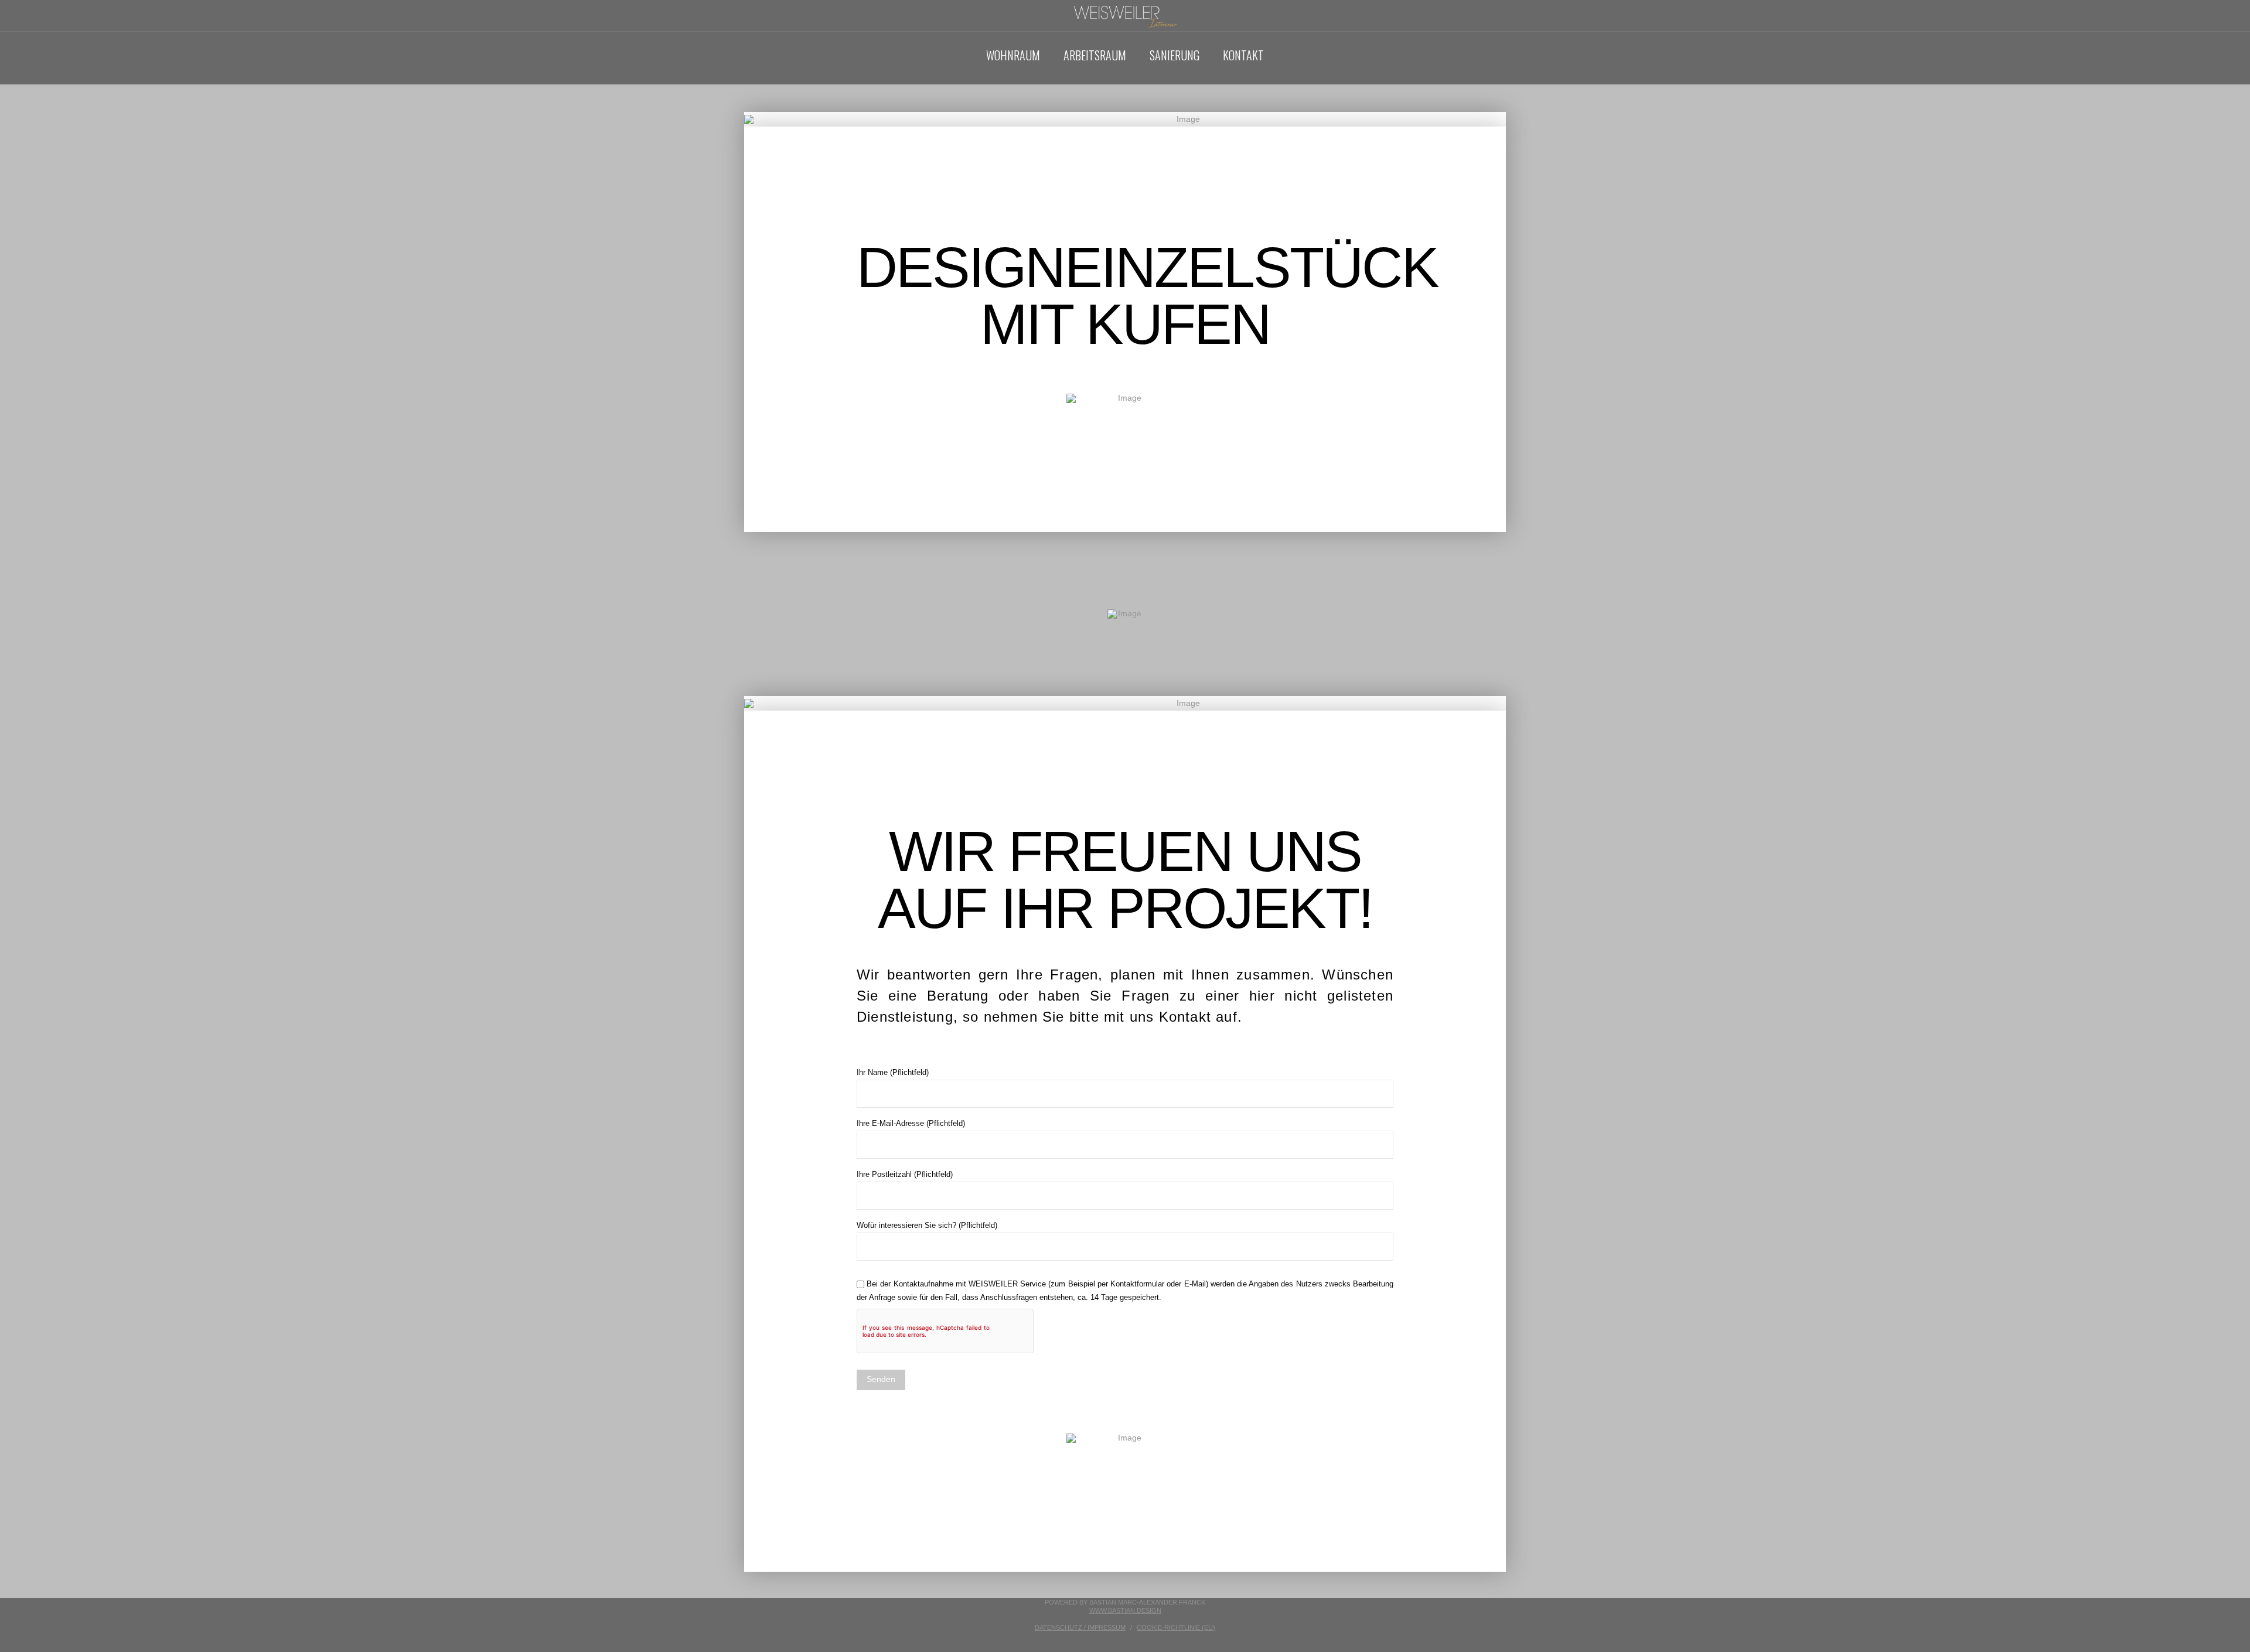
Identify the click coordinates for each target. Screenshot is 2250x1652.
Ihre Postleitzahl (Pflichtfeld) (905, 1174)
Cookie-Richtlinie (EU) (1176, 1627)
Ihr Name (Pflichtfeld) (893, 1072)
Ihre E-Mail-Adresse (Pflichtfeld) (911, 1123)
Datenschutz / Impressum (1080, 1627)
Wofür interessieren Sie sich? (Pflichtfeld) (927, 1225)
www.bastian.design (1125, 1610)
